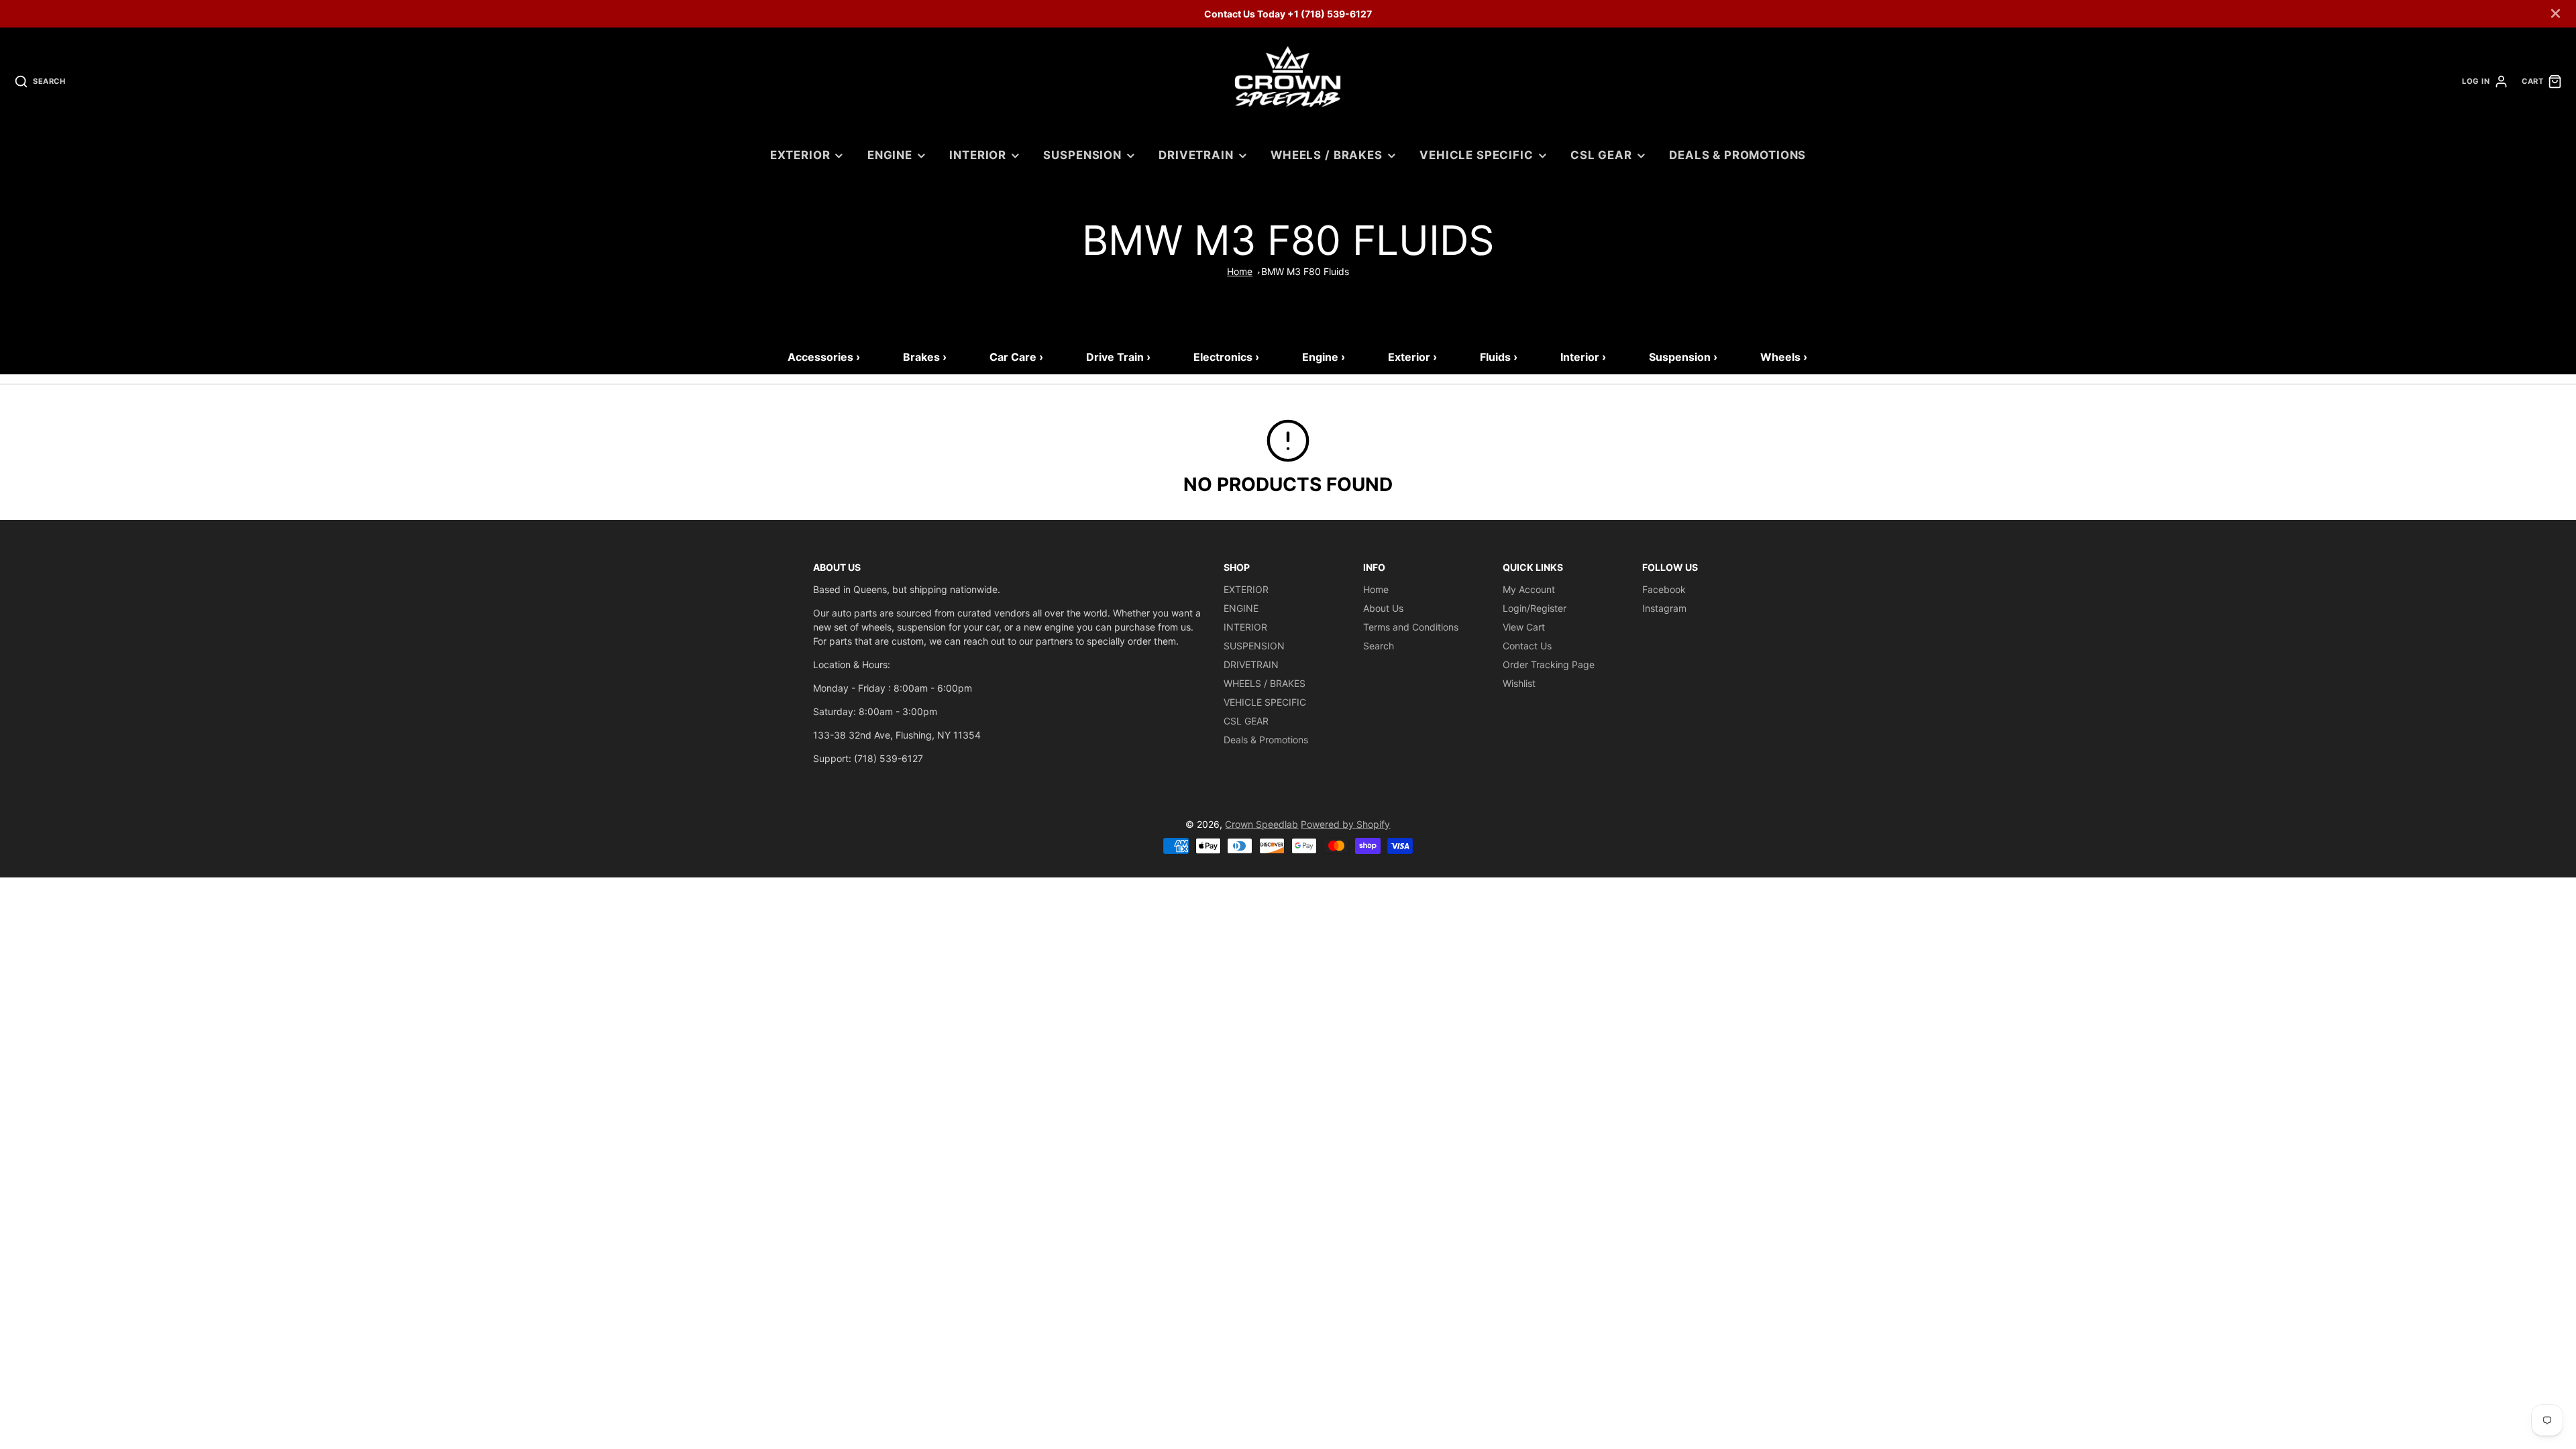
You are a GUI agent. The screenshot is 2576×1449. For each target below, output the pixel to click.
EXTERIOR (800, 155)
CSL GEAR (1601, 155)
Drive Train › (1118, 357)
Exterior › (1412, 357)
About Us (1383, 608)
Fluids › (1499, 357)
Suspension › (1683, 357)
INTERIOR (978, 155)
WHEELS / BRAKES (1327, 155)
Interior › (1583, 357)
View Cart (1524, 627)
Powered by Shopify (1345, 824)
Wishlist (1519, 683)
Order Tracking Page (1549, 664)
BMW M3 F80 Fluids (1305, 271)
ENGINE (890, 155)
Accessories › (824, 357)
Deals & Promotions (1737, 155)
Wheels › (1784, 357)
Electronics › (1226, 357)
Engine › (1324, 357)
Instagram (1664, 608)
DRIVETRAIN (1196, 155)
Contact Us (1527, 646)
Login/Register (1535, 608)
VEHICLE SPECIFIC (1476, 155)
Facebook (1664, 589)
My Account (1529, 589)
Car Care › (1016, 357)
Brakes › (925, 357)
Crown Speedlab (1262, 824)
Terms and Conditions (1411, 627)
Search (1379, 646)
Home (1240, 271)
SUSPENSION (1082, 155)
